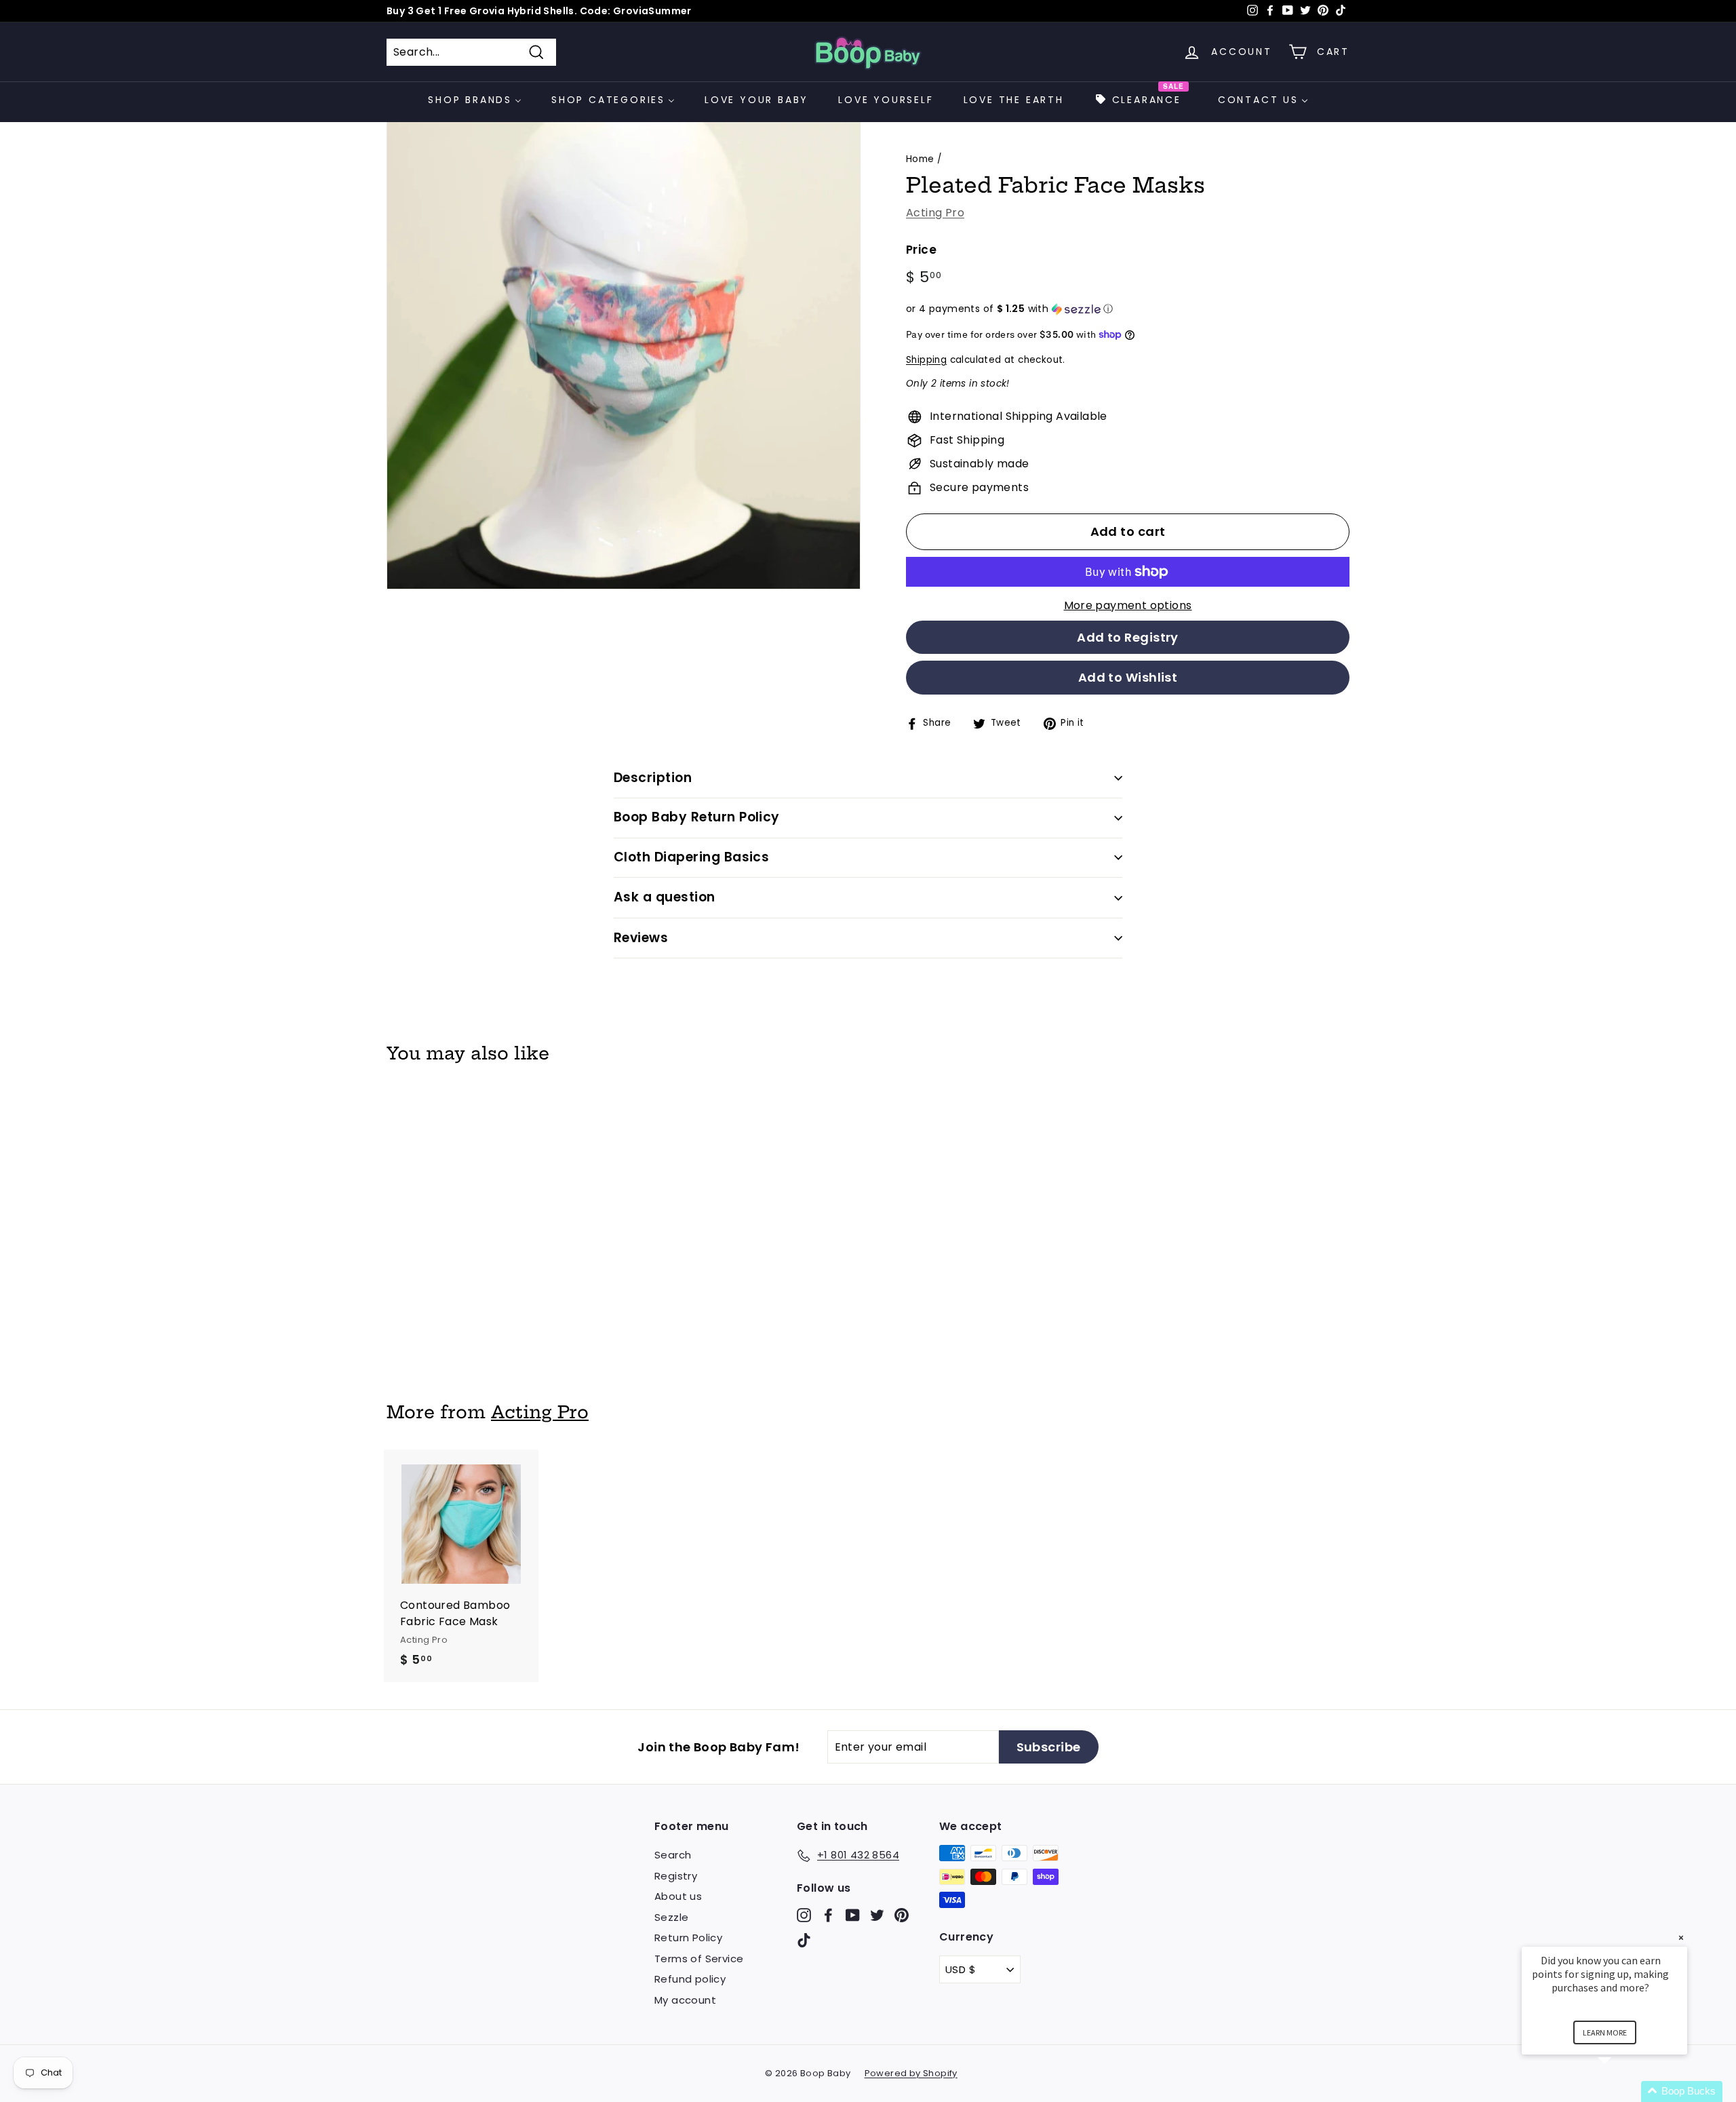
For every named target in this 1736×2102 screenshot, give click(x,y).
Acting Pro (935, 213)
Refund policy (690, 1979)
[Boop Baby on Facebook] (828, 1914)
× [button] (1681, 1938)
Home (920, 159)
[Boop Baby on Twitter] (877, 1914)
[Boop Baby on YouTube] (853, 1914)
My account (685, 2000)
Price (921, 250)
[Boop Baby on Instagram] (804, 1914)
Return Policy (688, 1938)
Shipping (926, 360)
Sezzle (671, 1917)
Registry (676, 1876)
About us (678, 1896)
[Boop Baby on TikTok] (804, 1940)
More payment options (1128, 605)
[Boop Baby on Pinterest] (902, 1914)
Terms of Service (699, 1959)
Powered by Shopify (911, 2073)
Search (673, 1855)
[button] (1128, 309)
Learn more (1605, 2032)
